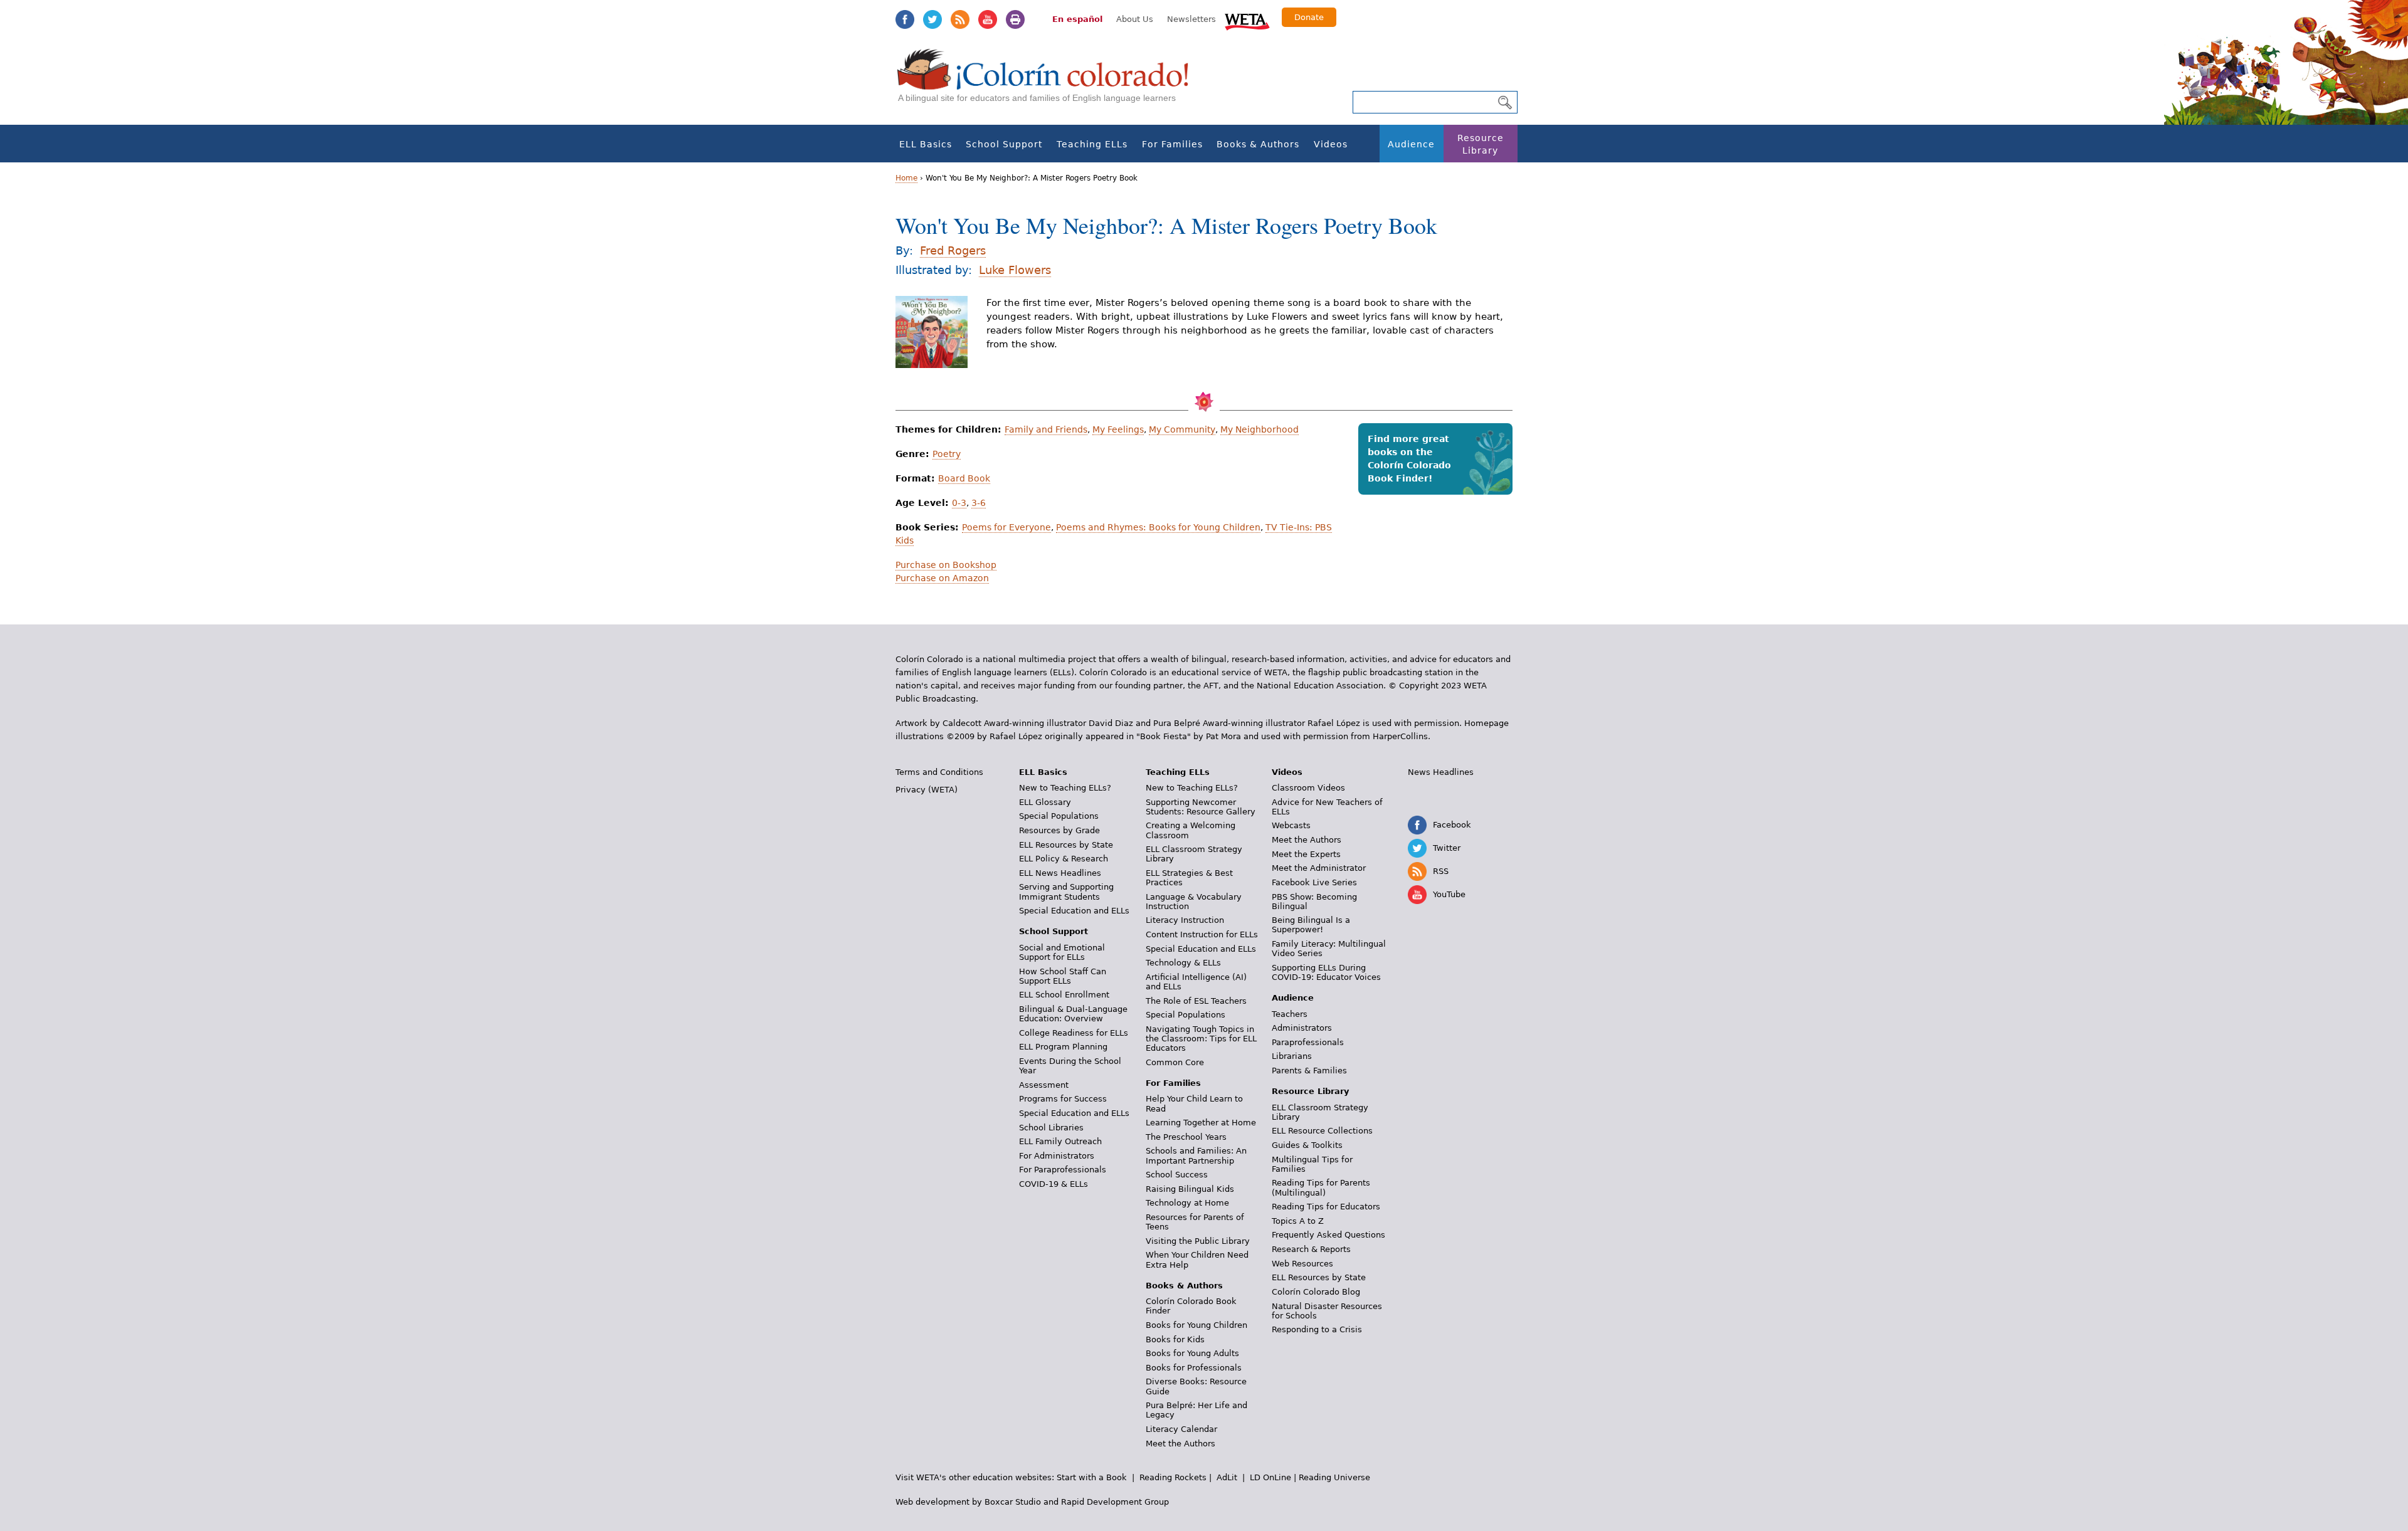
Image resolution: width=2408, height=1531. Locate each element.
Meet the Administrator (1319, 868)
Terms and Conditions (939, 772)
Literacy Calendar (1181, 1429)
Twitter (932, 19)
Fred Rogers (953, 250)
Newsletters (1191, 19)
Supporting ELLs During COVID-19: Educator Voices (1326, 972)
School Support (1004, 144)
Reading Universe (1334, 1477)
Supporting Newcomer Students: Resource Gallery (1201, 807)
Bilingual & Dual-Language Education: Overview (1073, 1014)
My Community (1182, 429)
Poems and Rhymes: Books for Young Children (1158, 527)
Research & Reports (1311, 1249)
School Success (1177, 1175)
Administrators (1302, 1028)
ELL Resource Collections (1322, 1131)
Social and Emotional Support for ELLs (1062, 952)
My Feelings (1118, 429)
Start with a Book (1092, 1477)
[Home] (1050, 82)
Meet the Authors (1180, 1444)
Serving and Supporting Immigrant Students (1066, 892)
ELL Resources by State (1066, 845)
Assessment (1044, 1085)
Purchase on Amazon (942, 578)
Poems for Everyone (1006, 527)
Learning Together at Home (1201, 1123)
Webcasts (1291, 825)
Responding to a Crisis (1317, 1329)
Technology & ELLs (1183, 963)
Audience (1411, 144)
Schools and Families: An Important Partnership (1196, 1155)
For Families (1172, 144)
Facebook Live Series (1314, 882)
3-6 (979, 503)
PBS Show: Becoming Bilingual (1314, 902)
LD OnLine (1270, 1477)
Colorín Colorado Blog (1316, 1292)
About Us (1135, 19)
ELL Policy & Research (1064, 859)
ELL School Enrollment (1064, 995)
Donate (1309, 17)
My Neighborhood (1259, 429)
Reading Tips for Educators (1326, 1207)
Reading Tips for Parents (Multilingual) (1321, 1187)
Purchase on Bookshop (946, 565)
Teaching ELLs (1092, 144)
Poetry (947, 454)
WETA (1247, 20)
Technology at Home (1187, 1203)
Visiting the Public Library (1198, 1241)
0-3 (959, 503)
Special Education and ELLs (1074, 911)
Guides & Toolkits (1307, 1145)
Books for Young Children (1196, 1325)
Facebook (905, 19)
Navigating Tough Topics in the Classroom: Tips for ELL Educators (1201, 1039)
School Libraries (1051, 1128)
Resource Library (1481, 144)
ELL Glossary (1045, 802)
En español (1077, 19)
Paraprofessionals (1308, 1042)
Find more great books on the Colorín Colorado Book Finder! (1409, 459)
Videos (1331, 144)
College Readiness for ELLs (1074, 1033)
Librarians (1292, 1056)
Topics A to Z (1298, 1221)
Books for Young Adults (1192, 1353)
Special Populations (1059, 816)
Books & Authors (1258, 144)
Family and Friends (1046, 429)
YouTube (988, 19)
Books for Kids (1175, 1339)
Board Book (964, 478)
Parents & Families (1309, 1071)
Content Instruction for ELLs (1202, 934)
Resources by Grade (1059, 830)
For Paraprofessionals (1063, 1170)
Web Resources (1302, 1264)
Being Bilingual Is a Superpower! (1311, 925)
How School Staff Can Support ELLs (1063, 976)
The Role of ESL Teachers (1196, 1001)
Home (906, 178)
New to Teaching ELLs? (1065, 788)
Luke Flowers (1015, 270)
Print (1015, 19)
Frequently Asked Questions (1328, 1235)
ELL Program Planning (1063, 1047)
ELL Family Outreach (1060, 1141)
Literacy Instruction (1185, 920)
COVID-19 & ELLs (1053, 1184)
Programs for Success (1063, 1099)
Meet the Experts (1306, 854)
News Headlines (1441, 772)
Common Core (1175, 1062)
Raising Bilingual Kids (1190, 1189)
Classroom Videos (1308, 788)
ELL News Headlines (1060, 873)
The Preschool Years (1186, 1137)
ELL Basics (926, 144)
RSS (960, 19)
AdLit (1227, 1477)
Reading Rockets (1173, 1477)
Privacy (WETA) (927, 790)
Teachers (1290, 1014)
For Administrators (1057, 1156)
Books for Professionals (1194, 1368)
